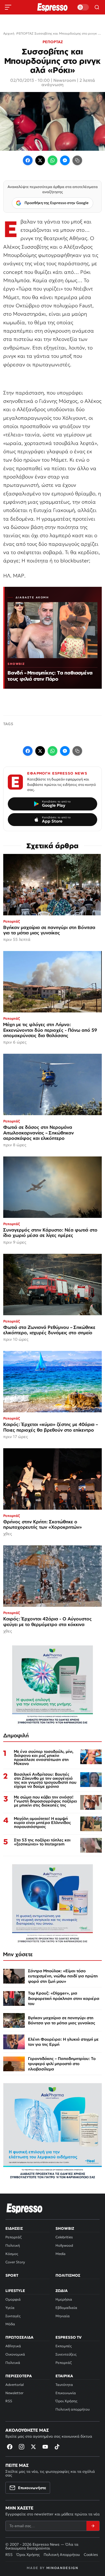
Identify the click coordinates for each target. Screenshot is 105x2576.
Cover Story (15, 2262)
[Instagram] (22, 2447)
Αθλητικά (13, 2346)
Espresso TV (69, 2337)
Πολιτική (13, 2245)
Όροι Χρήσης (66, 2401)
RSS (9, 2401)
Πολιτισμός (68, 2275)
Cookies (91, 2555)
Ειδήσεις (14, 2228)
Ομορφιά (13, 2299)
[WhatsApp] (52, 160)
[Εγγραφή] (93, 2526)
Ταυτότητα (64, 2385)
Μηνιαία (63, 2316)
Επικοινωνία (66, 2393)
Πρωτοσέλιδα (19, 2337)
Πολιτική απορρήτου (73, 2409)
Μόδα (10, 2324)
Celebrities (64, 2237)
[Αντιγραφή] (77, 160)
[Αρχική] (24, 2208)
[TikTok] (57, 2447)
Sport (12, 2275)
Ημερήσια (64, 2299)
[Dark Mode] (83, 7)
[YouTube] (45, 2447)
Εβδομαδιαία (66, 2308)
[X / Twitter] (40, 160)
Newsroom (65, 80)
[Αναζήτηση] (97, 7)
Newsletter (14, 2393)
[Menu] (8, 7)
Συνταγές (13, 2316)
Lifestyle (15, 2291)
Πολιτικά (13, 2363)
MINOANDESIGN (62, 2568)
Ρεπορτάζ (13, 2237)
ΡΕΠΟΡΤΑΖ (53, 42)
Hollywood (64, 2245)
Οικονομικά (15, 2354)
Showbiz (65, 2228)
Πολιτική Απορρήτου (62, 2555)
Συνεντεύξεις (66, 2354)
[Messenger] (65, 160)
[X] (33, 2447)
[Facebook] (28, 160)
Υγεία (10, 2308)
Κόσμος (12, 2254)
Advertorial (15, 2385)
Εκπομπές (64, 2346)
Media (60, 2254)
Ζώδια (62, 2291)
